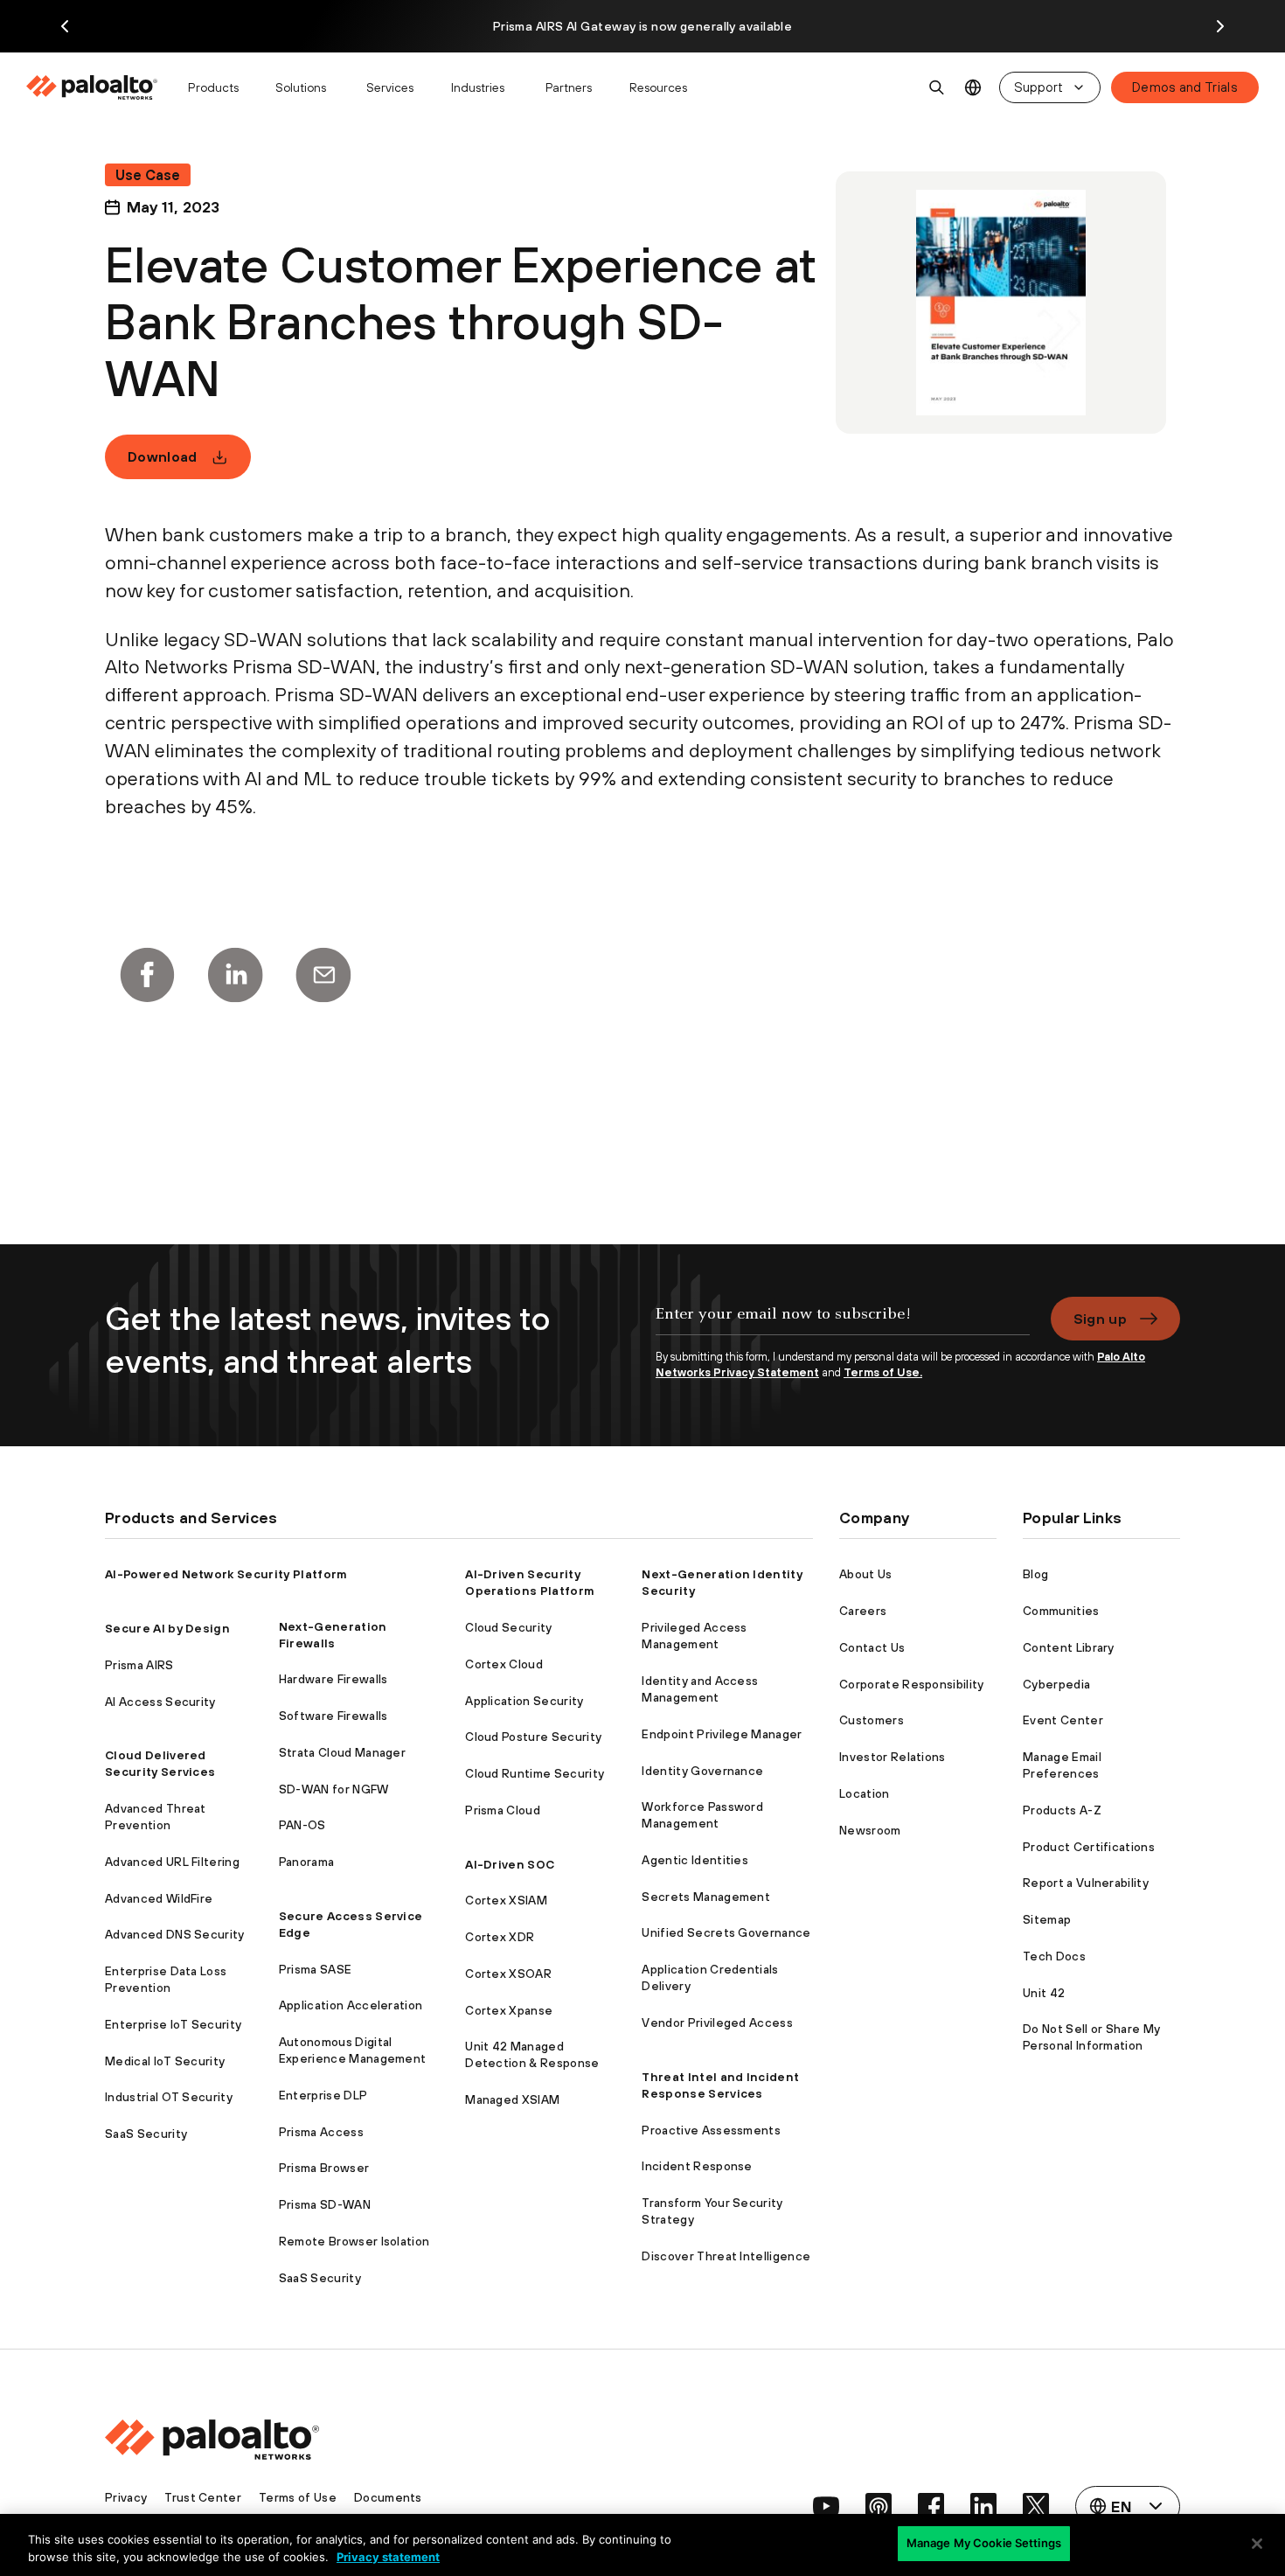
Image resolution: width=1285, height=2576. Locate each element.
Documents (388, 2497)
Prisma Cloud (503, 1810)
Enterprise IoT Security (173, 2024)
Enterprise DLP (323, 2095)
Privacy (126, 2497)
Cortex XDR (500, 1937)
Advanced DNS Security (175, 1934)
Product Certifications (1089, 1847)
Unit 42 (1044, 1993)
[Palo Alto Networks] (93, 87)
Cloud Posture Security (533, 1737)
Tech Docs (1054, 1956)
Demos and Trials (1185, 87)
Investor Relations (893, 1757)
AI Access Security (160, 1702)
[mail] (323, 975)
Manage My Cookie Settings (984, 2543)
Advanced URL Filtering (172, 1862)
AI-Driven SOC (510, 1864)
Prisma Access (321, 2132)
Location (865, 1793)
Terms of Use (298, 2497)
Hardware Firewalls (333, 1679)
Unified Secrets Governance (726, 1932)
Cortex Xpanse (509, 2010)
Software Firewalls (333, 1716)
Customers (872, 1720)
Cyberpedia (1056, 1684)
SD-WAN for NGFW (334, 1789)
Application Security (524, 1701)
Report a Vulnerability (1086, 1883)
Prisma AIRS (139, 1665)
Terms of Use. (883, 1372)
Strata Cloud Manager (342, 1752)
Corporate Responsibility (912, 1684)
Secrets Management (706, 1897)
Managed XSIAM (512, 2099)
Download (163, 456)
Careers (863, 1611)
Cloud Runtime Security (535, 1773)
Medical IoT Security (165, 2061)
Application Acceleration (351, 2005)
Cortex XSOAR (508, 1974)
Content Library (1069, 1647)
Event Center (1063, 1720)
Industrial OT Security (169, 2097)
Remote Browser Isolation (354, 2241)
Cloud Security (508, 1627)
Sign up (1100, 1319)
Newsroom (870, 1830)
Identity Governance (702, 1771)
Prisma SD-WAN (325, 2204)
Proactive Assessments (711, 2130)
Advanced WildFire (159, 1898)
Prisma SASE (316, 1969)
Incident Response (697, 2166)
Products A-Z (1062, 1810)
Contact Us (872, 1647)
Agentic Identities (695, 1860)
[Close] (1257, 2544)
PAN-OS (302, 1825)
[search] (937, 87)
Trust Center (203, 2497)
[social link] (826, 2506)
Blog (1035, 1574)
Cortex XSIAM (506, 1900)
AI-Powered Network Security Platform (226, 1574)
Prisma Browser (324, 2168)
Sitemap (1047, 1919)
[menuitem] (99, 87)
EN (973, 88)
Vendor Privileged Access (717, 2023)
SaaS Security (146, 2134)
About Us (866, 1574)
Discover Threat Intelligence (726, 2256)
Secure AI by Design (167, 1628)
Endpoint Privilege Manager (722, 1734)
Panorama (307, 1862)
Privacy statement (388, 2557)
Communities (1061, 1611)
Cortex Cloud (504, 1664)
